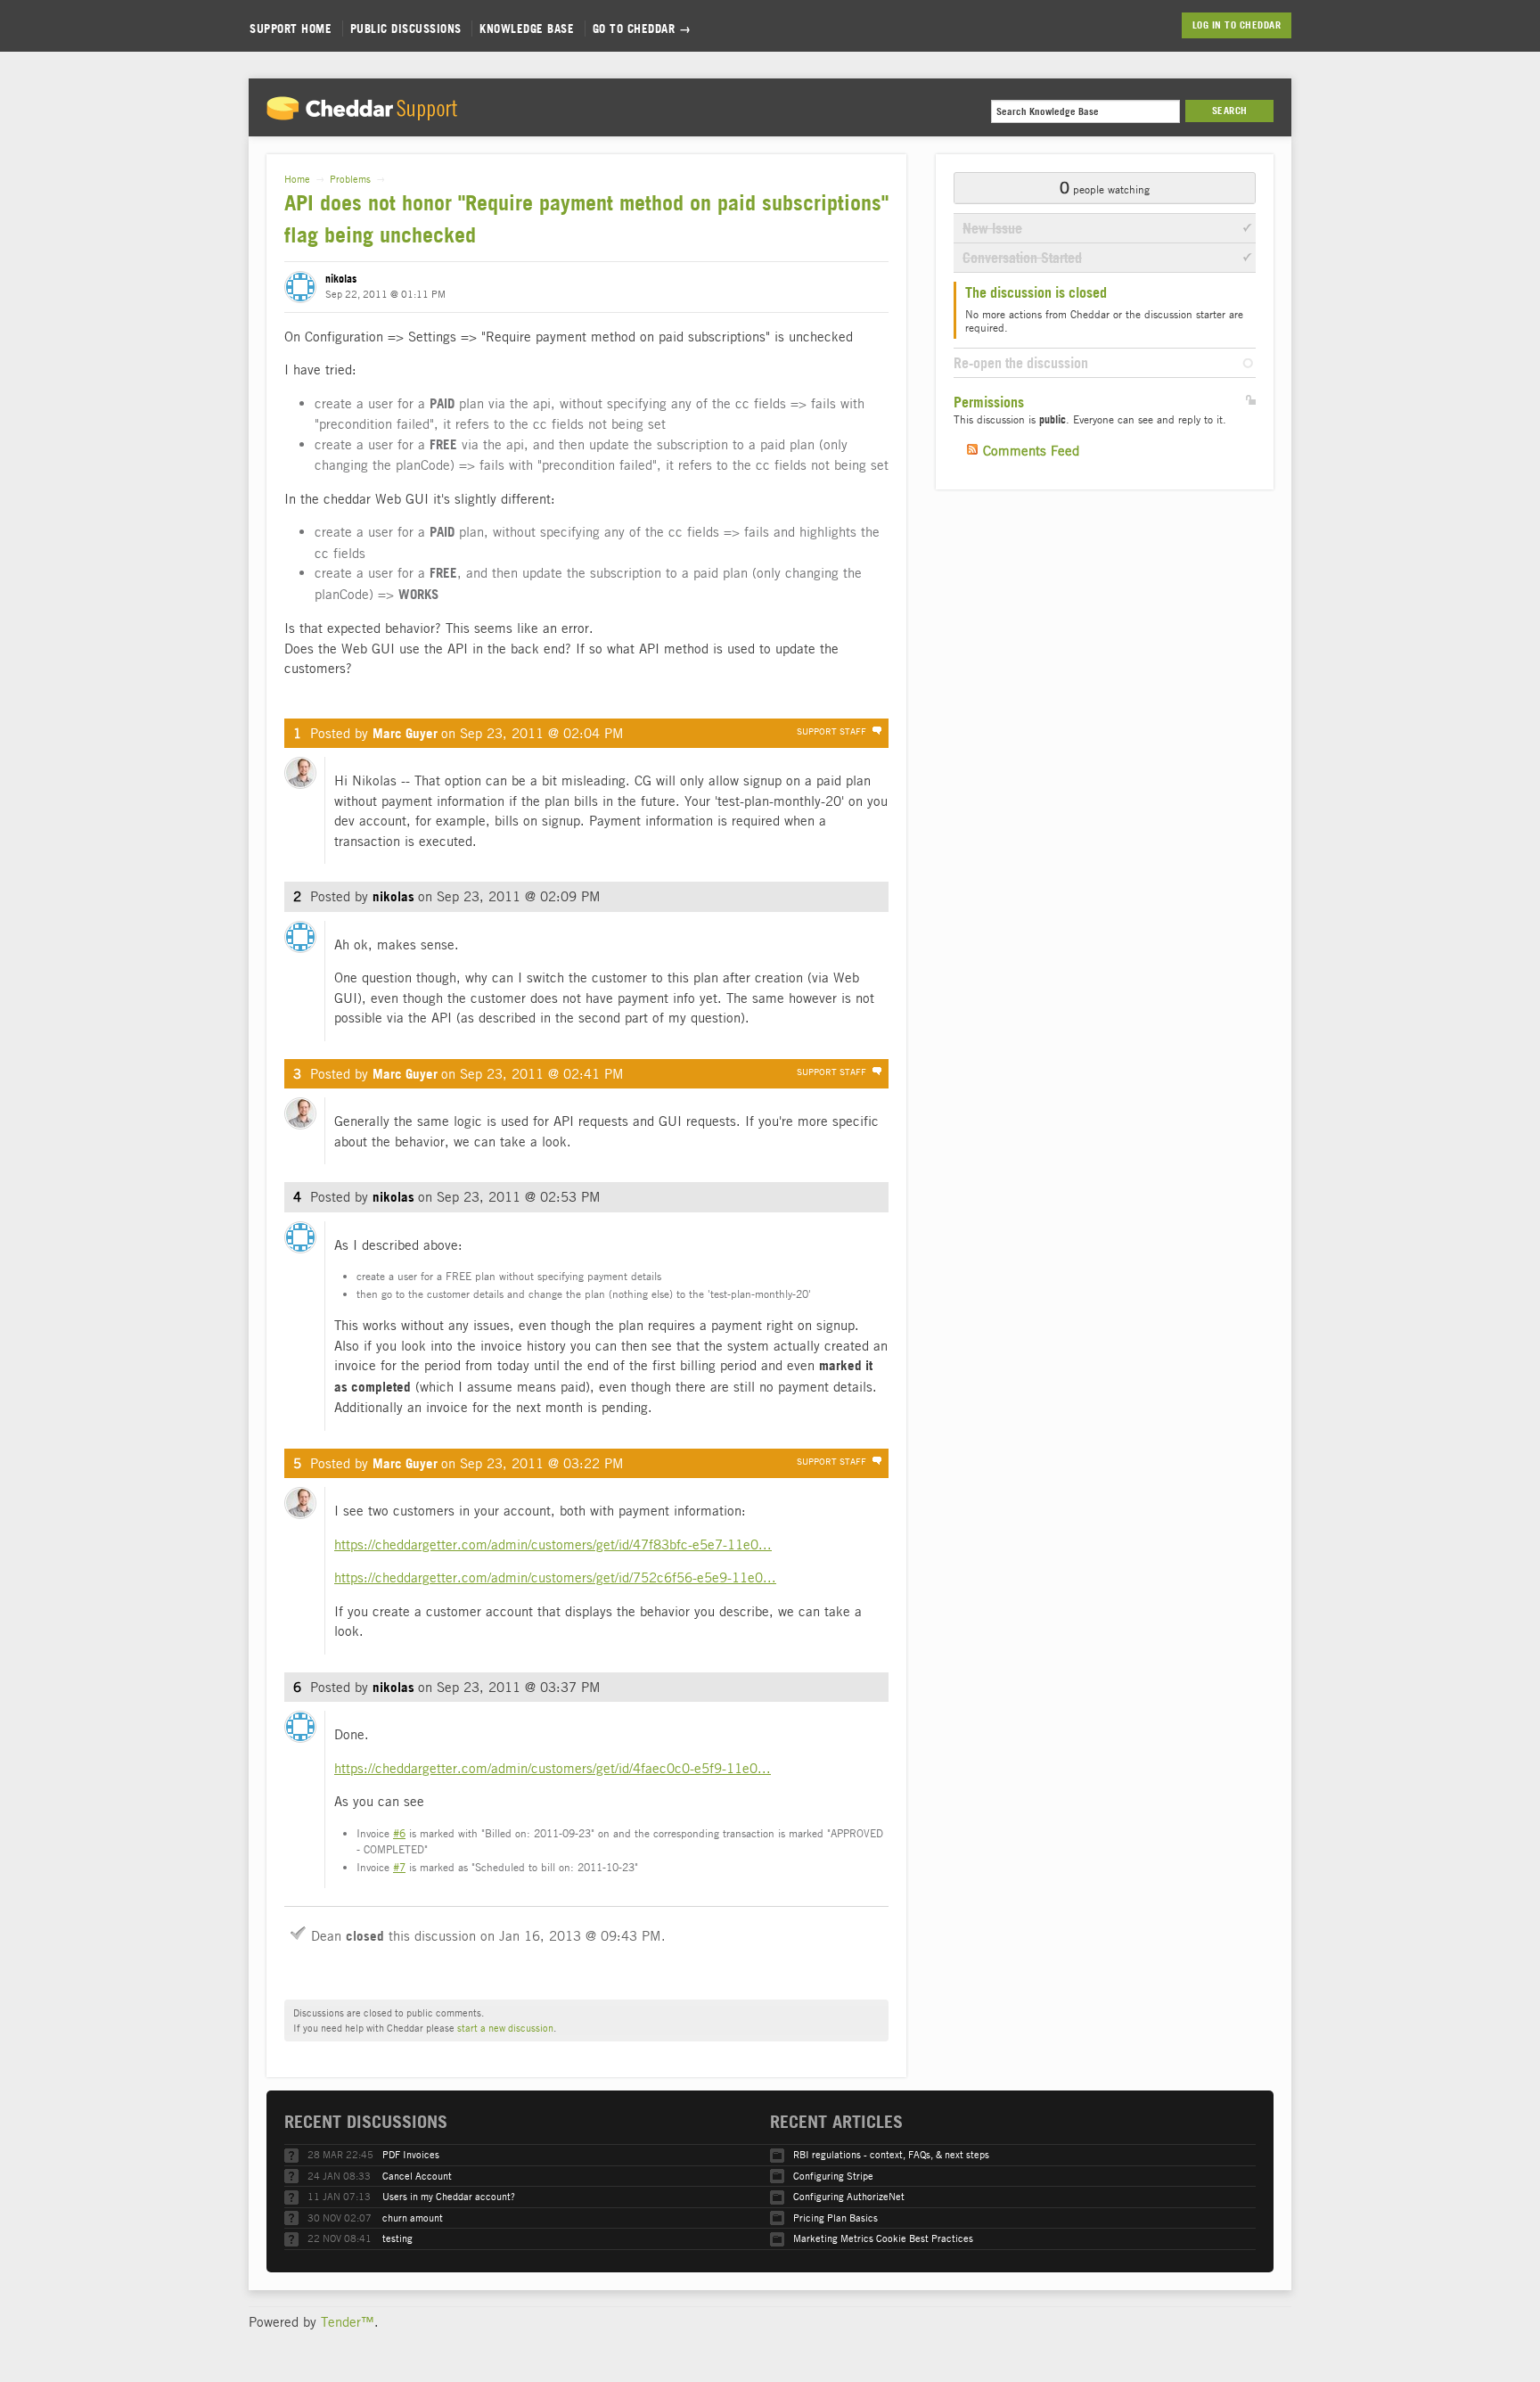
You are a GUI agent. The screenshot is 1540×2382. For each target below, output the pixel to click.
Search (1230, 111)
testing (397, 2238)
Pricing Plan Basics (836, 2218)
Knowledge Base (527, 29)
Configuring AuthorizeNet (849, 2196)
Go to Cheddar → (642, 29)
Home (297, 179)
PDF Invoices (411, 2154)
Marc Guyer (405, 733)
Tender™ (348, 2321)
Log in (1207, 25)
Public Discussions (406, 29)
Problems (350, 179)
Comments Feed (1031, 450)
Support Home (291, 29)
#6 (399, 1833)
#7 (399, 1867)
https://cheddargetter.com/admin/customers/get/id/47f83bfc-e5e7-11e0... (553, 1544)
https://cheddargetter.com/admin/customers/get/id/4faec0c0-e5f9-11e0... (553, 1768)
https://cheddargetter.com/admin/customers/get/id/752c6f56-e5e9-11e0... (555, 1577)
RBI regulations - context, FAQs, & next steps (891, 2154)
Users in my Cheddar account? (449, 2196)
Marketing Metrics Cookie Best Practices (883, 2238)
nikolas (341, 279)
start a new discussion (505, 2028)
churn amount (413, 2218)
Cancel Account (417, 2176)
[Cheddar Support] (362, 114)
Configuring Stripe (833, 2176)
